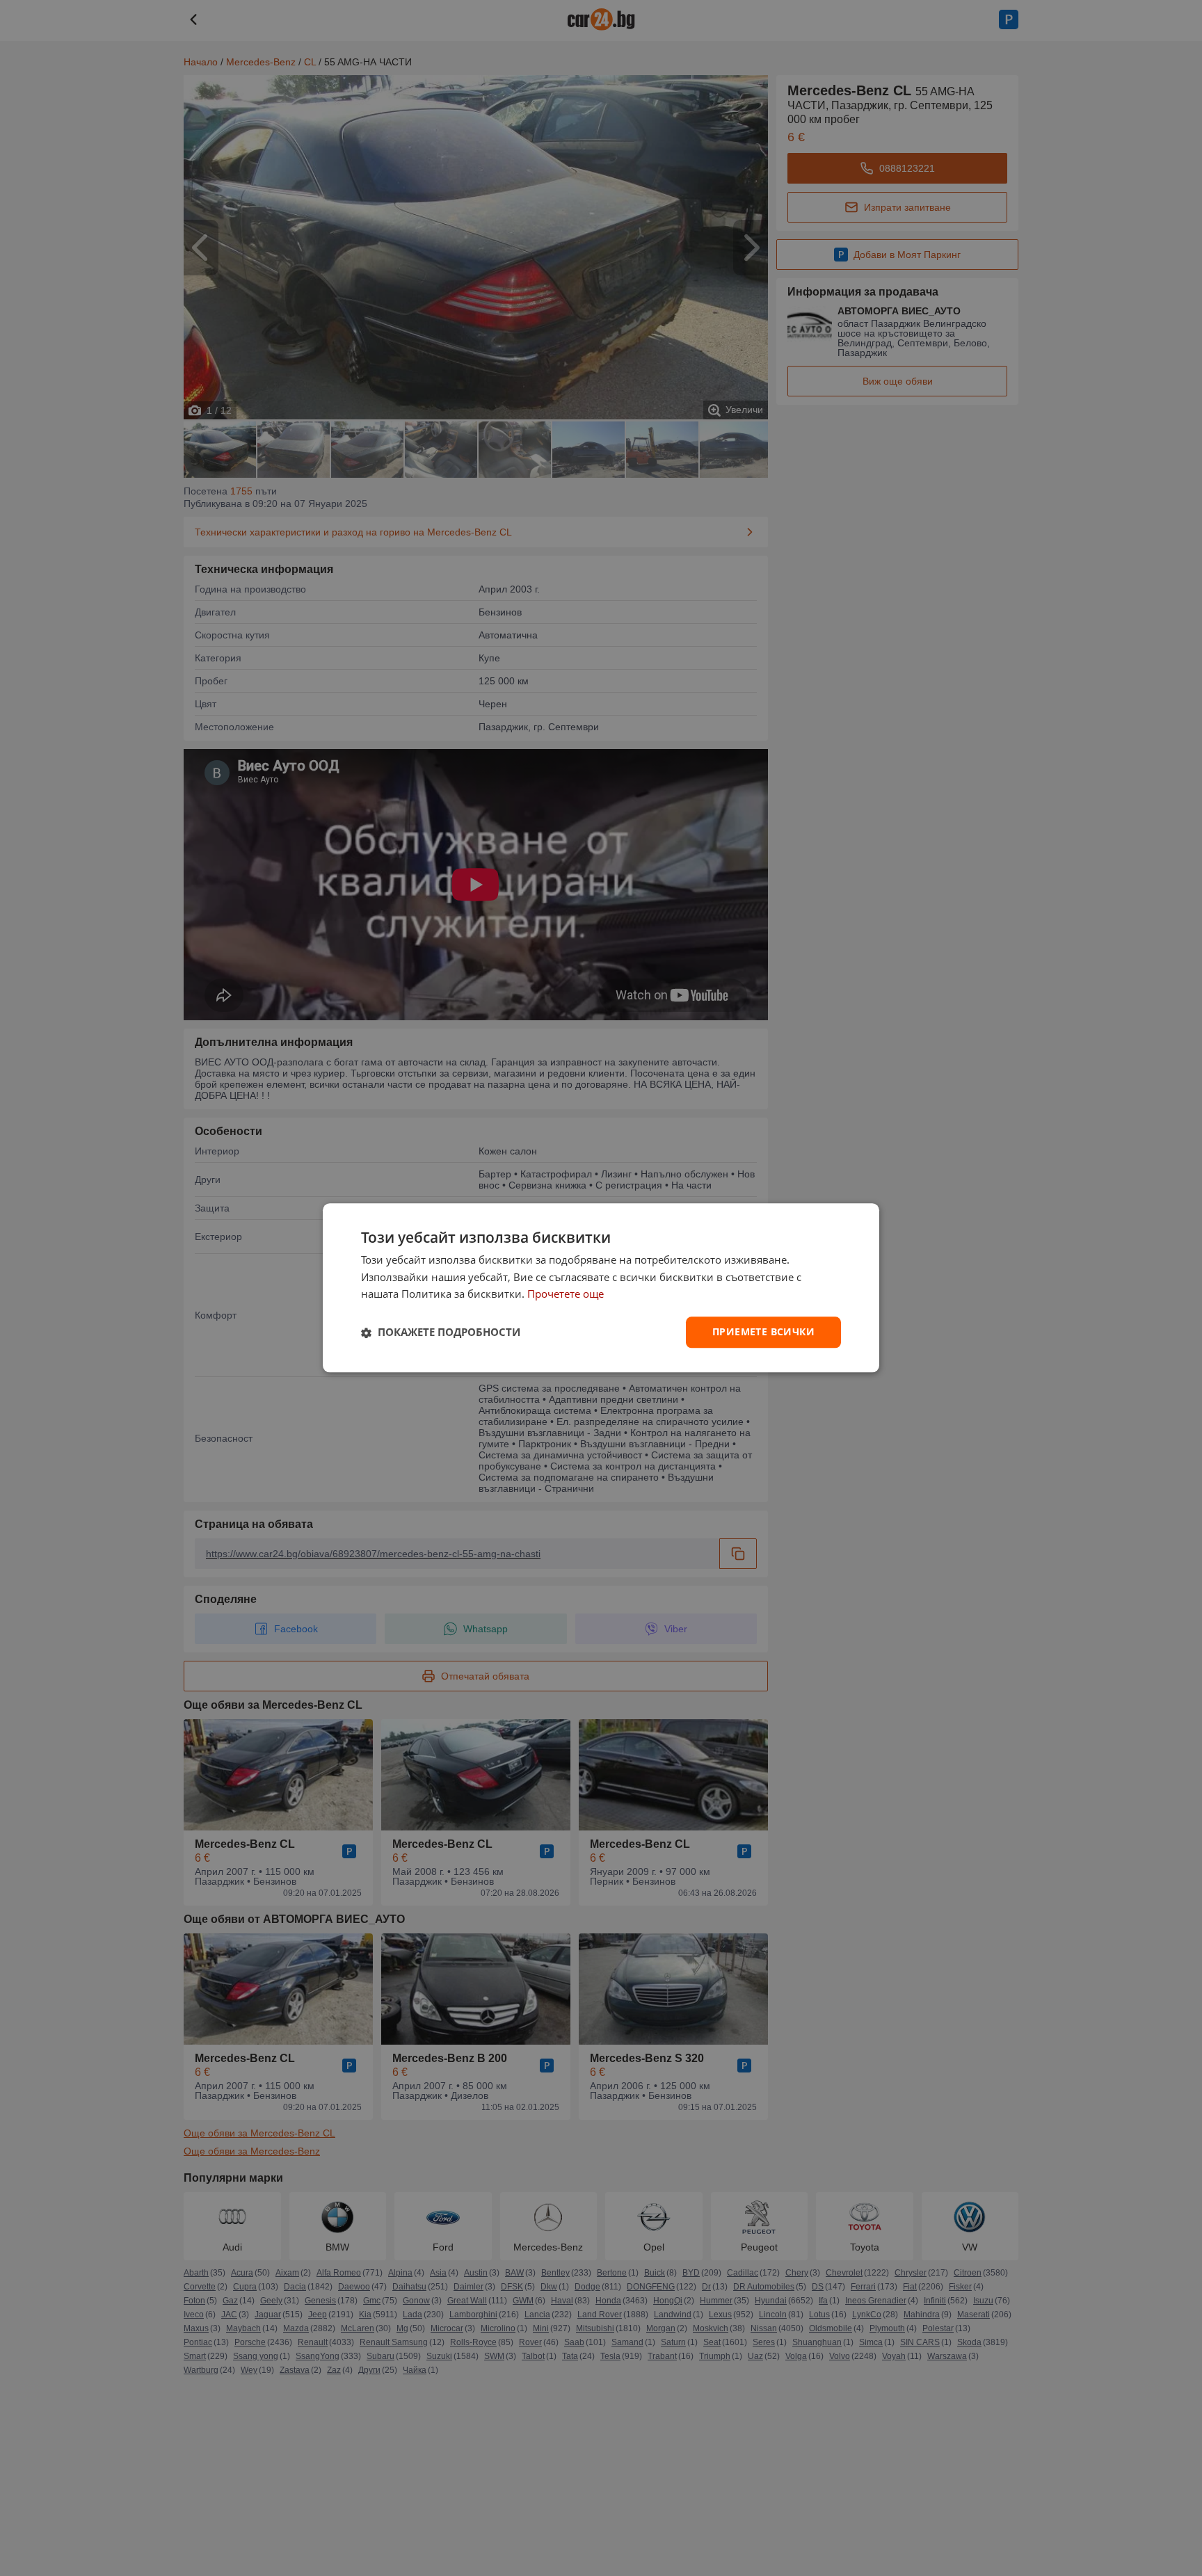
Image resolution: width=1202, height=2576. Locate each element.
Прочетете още (566, 1294)
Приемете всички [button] (763, 1332)
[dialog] (601, 1288)
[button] (441, 1333)
